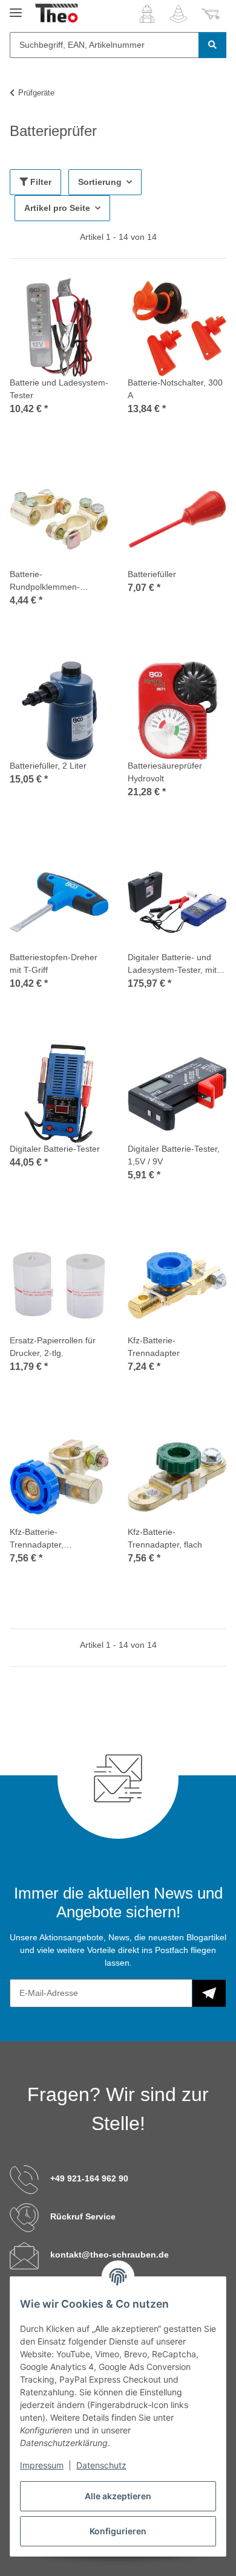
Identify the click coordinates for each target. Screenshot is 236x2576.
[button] (147, 14)
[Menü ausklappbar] (16, 8)
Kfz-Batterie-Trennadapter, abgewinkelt (37, 1539)
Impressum (42, 2465)
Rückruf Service (83, 2216)
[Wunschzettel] (179, 14)
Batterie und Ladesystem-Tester (59, 389)
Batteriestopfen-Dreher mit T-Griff (54, 964)
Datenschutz (101, 2465)
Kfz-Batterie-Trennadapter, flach (165, 1538)
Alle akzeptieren (118, 2496)
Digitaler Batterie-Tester (55, 1149)
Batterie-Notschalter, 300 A (175, 389)
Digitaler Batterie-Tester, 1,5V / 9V (174, 1155)
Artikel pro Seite (57, 208)
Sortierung (100, 182)
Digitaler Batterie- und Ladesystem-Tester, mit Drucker (172, 964)
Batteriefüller (152, 574)
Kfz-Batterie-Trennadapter (154, 1347)
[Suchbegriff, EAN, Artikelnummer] (212, 45)
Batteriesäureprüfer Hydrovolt (165, 772)
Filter (40, 182)
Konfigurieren (118, 2531)
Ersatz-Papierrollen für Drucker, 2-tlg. (53, 1347)
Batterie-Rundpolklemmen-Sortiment (45, 581)
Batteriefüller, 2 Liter (48, 766)
